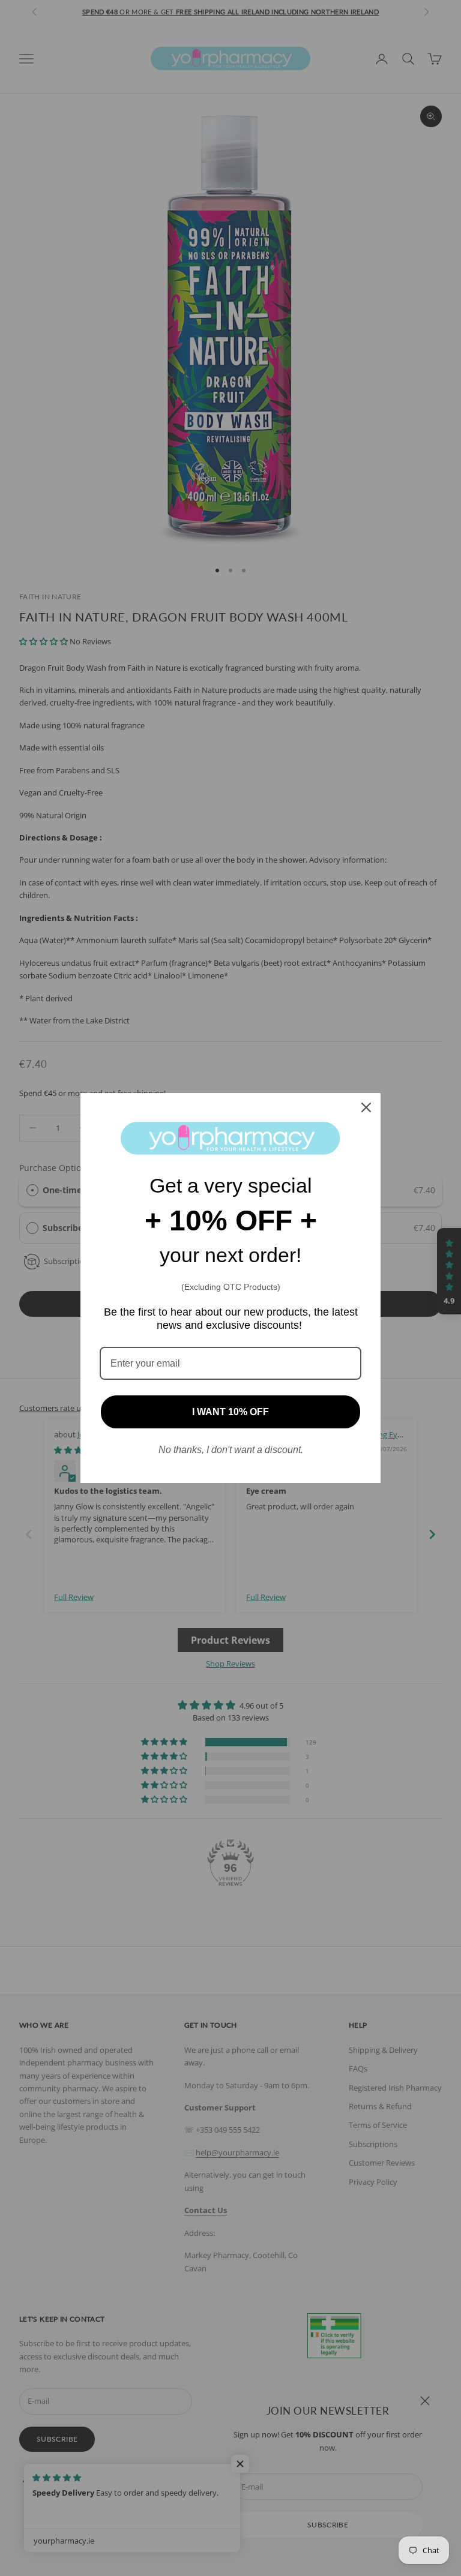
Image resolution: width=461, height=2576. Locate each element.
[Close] (366, 1107)
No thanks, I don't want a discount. (231, 1450)
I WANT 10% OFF (230, 1412)
